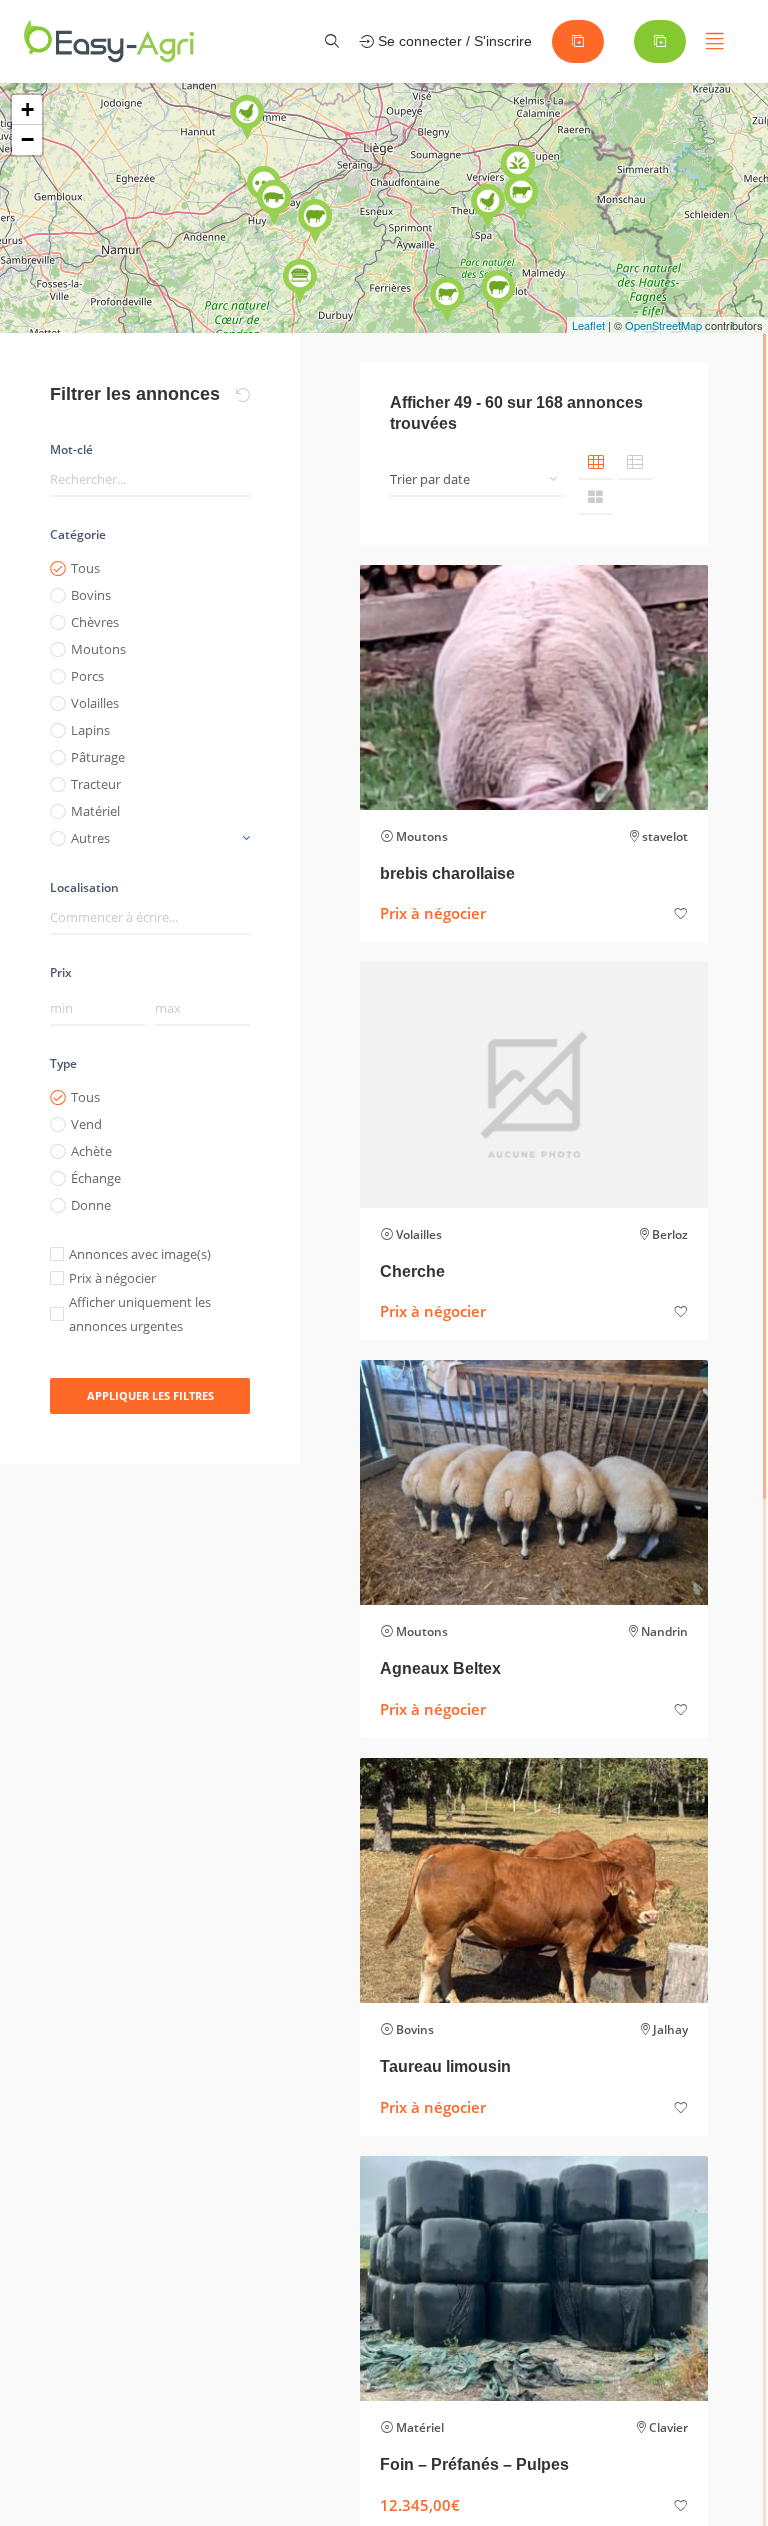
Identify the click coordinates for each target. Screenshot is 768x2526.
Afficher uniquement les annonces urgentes (140, 1314)
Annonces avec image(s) (140, 1254)
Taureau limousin (445, 2066)
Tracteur (96, 784)
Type (63, 1063)
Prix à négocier (112, 1278)
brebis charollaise (447, 873)
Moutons (98, 649)
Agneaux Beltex (440, 1668)
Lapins (90, 730)
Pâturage (98, 757)
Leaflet (588, 325)
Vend (86, 1124)
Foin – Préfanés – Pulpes (474, 2464)
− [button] (27, 139)
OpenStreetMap (663, 325)
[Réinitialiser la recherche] (243, 395)
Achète (91, 1151)
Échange (96, 1178)
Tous (85, 568)
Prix (61, 972)
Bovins (91, 595)
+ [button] (27, 109)
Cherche (412, 1271)
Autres (90, 838)
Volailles (95, 703)
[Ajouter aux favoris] (681, 914)
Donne (91, 1205)
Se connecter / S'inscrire (453, 41)
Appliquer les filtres (150, 1395)
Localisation (84, 887)
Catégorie (78, 534)
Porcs (87, 676)
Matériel (95, 811)
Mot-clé (71, 449)
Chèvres (95, 622)
